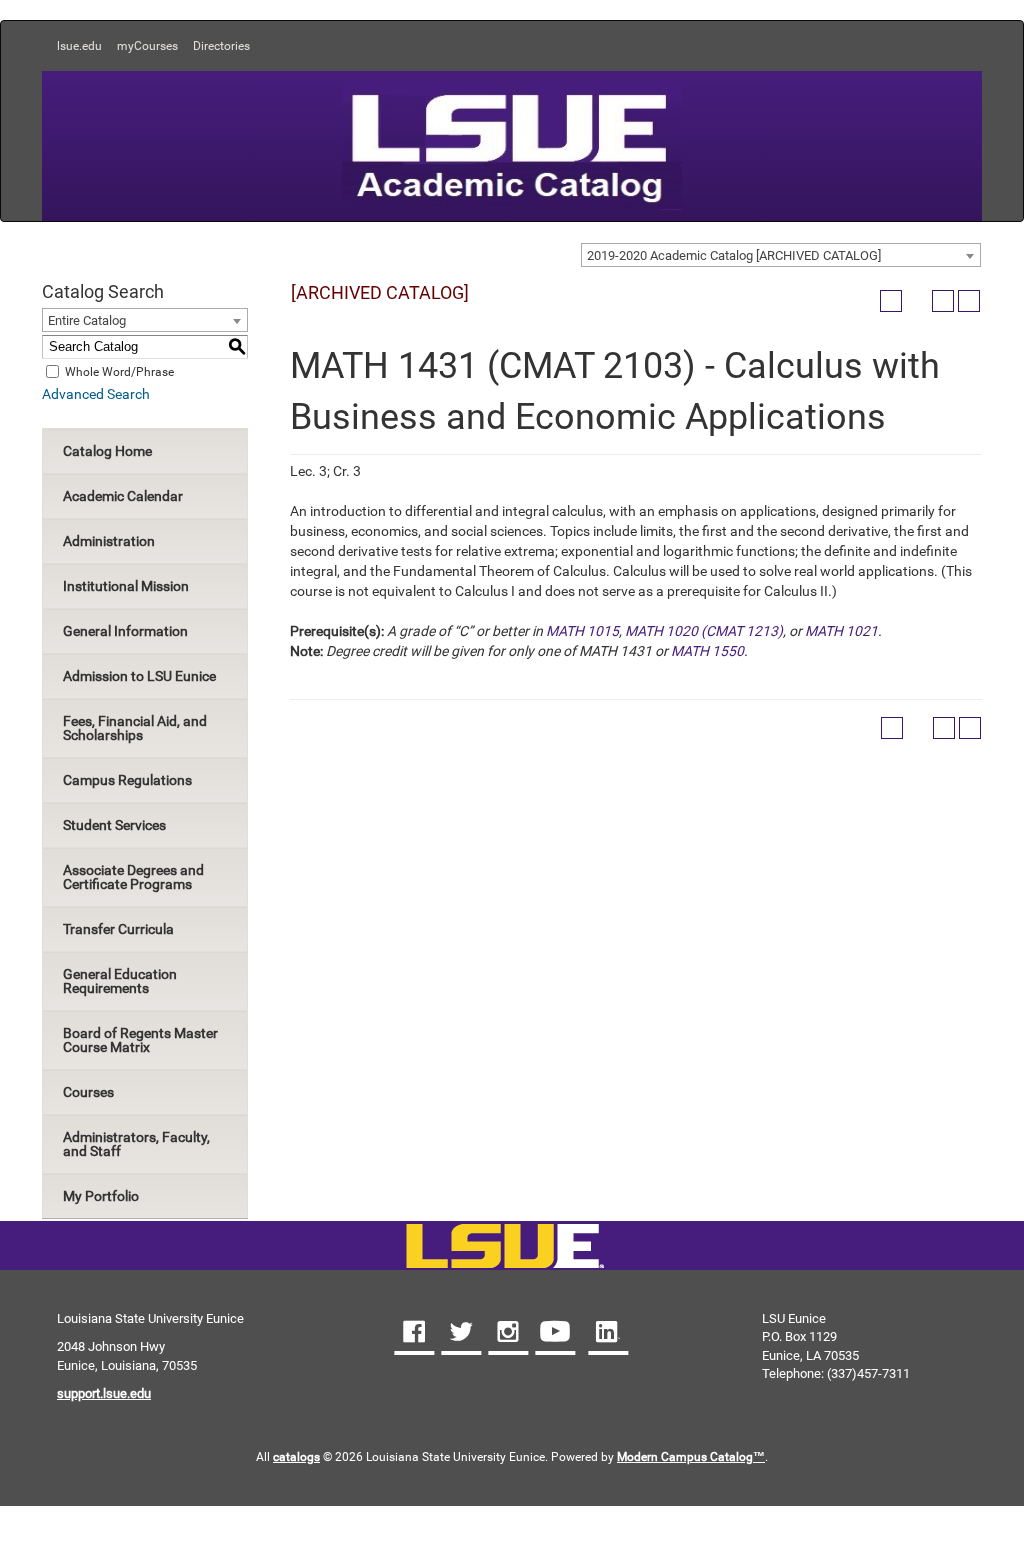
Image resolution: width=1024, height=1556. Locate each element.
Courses (88, 1092)
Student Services (114, 825)
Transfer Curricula (118, 929)
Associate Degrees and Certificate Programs (133, 877)
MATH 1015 (582, 631)
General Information (125, 631)
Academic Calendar (123, 496)
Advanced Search (96, 394)
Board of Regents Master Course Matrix (140, 1040)
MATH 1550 (707, 651)
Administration (109, 541)
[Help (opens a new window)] (969, 301)
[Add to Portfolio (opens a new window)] (891, 301)
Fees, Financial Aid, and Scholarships (135, 728)
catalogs (296, 1457)
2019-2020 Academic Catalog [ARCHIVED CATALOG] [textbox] (734, 255)
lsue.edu (79, 46)
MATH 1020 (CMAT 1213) (704, 631)
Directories (221, 46)
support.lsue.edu (104, 1393)
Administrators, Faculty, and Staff (136, 1144)
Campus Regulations (127, 780)
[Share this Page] (917, 301)
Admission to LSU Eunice (139, 676)
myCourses (147, 46)
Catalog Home (107, 451)
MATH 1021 (841, 631)
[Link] (504, 1247)
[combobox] (781, 255)
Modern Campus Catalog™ (691, 1457)
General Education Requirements (120, 981)
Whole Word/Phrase (119, 371)
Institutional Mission (126, 586)
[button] (414, 1334)
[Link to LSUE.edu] (512, 144)
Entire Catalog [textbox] (87, 320)
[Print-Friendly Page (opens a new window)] (943, 301)
